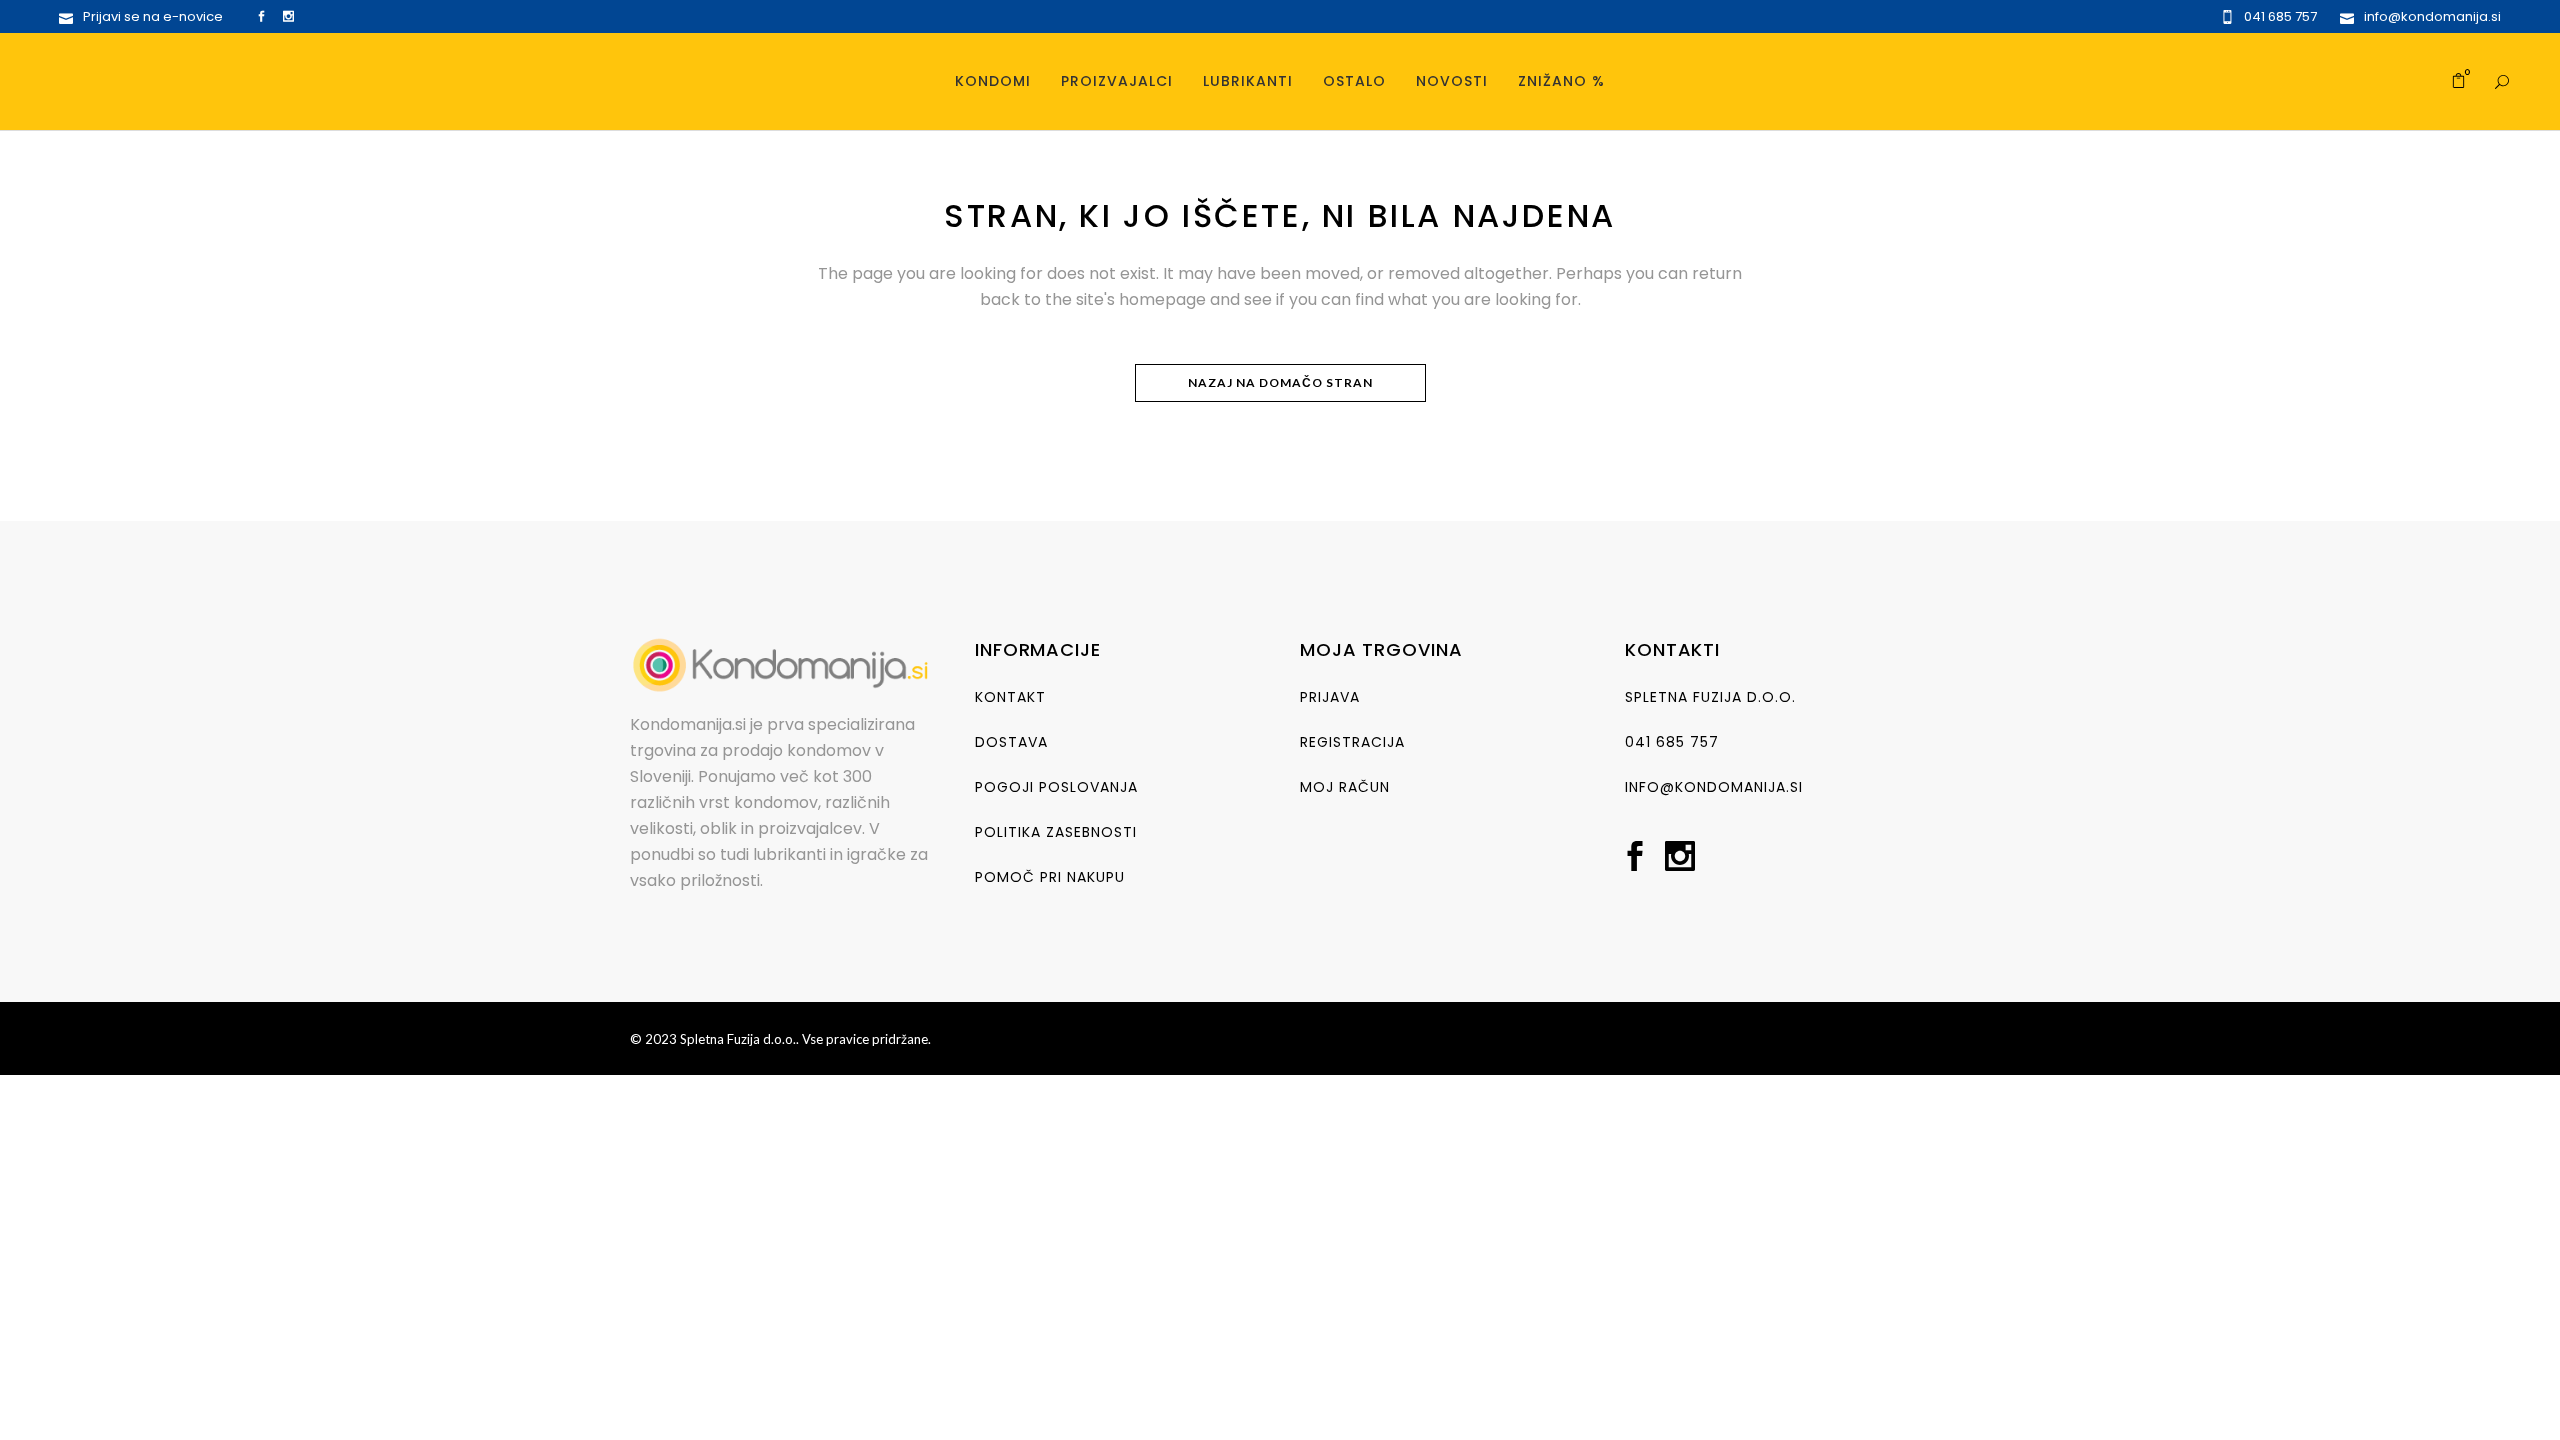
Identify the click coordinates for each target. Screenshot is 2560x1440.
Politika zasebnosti (1056, 832)
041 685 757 (1672, 742)
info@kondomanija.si (1714, 787)
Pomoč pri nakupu (1050, 877)
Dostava (1011, 742)
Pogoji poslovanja (1056, 787)
